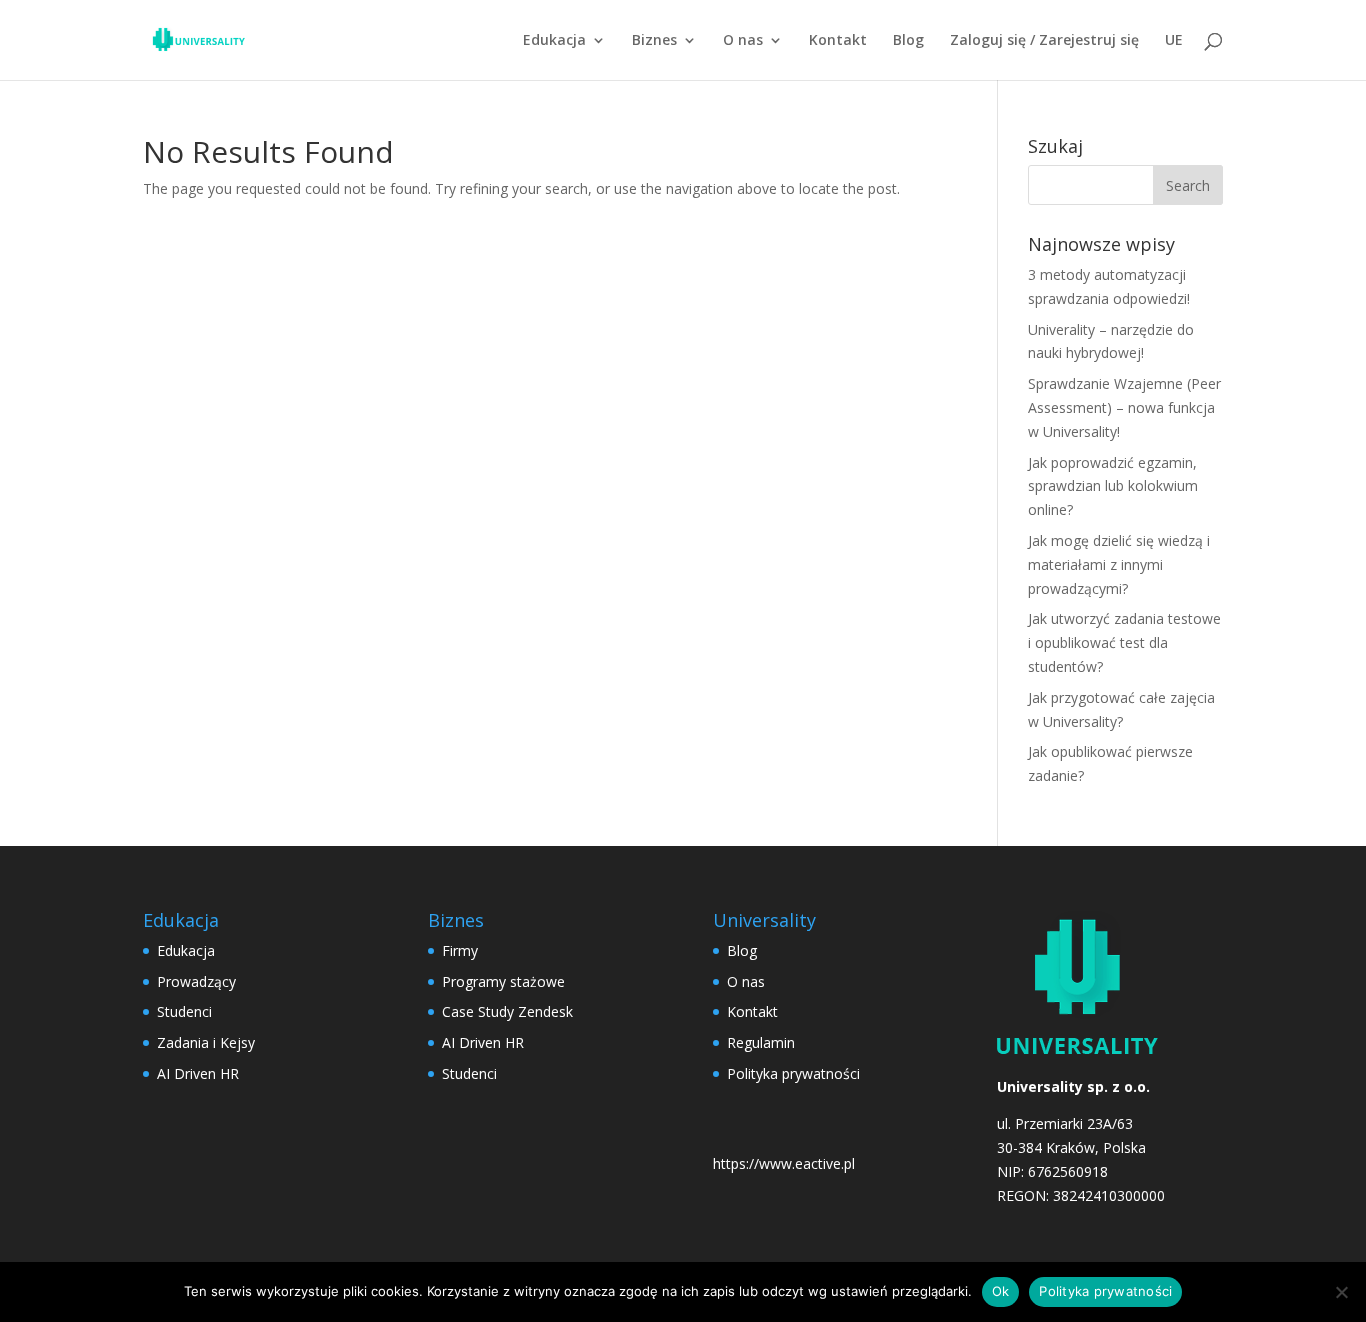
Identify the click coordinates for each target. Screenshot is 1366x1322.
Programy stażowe (503, 981)
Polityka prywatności (793, 1073)
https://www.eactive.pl (784, 1163)
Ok (1001, 1291)
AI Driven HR (198, 1073)
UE (1174, 41)
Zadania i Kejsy (206, 1042)
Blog (908, 41)
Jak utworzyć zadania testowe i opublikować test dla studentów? (1124, 642)
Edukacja (554, 41)
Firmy (460, 950)
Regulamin (761, 1042)
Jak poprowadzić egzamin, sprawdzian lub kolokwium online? (1113, 486)
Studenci (184, 1011)
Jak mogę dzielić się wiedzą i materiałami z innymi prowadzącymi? (1119, 564)
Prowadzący (196, 981)
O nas (743, 41)
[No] (1341, 1292)
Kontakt (838, 41)
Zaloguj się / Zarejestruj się (1044, 41)
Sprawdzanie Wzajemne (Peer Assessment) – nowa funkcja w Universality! (1124, 407)
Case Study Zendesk (507, 1011)
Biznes (654, 41)
